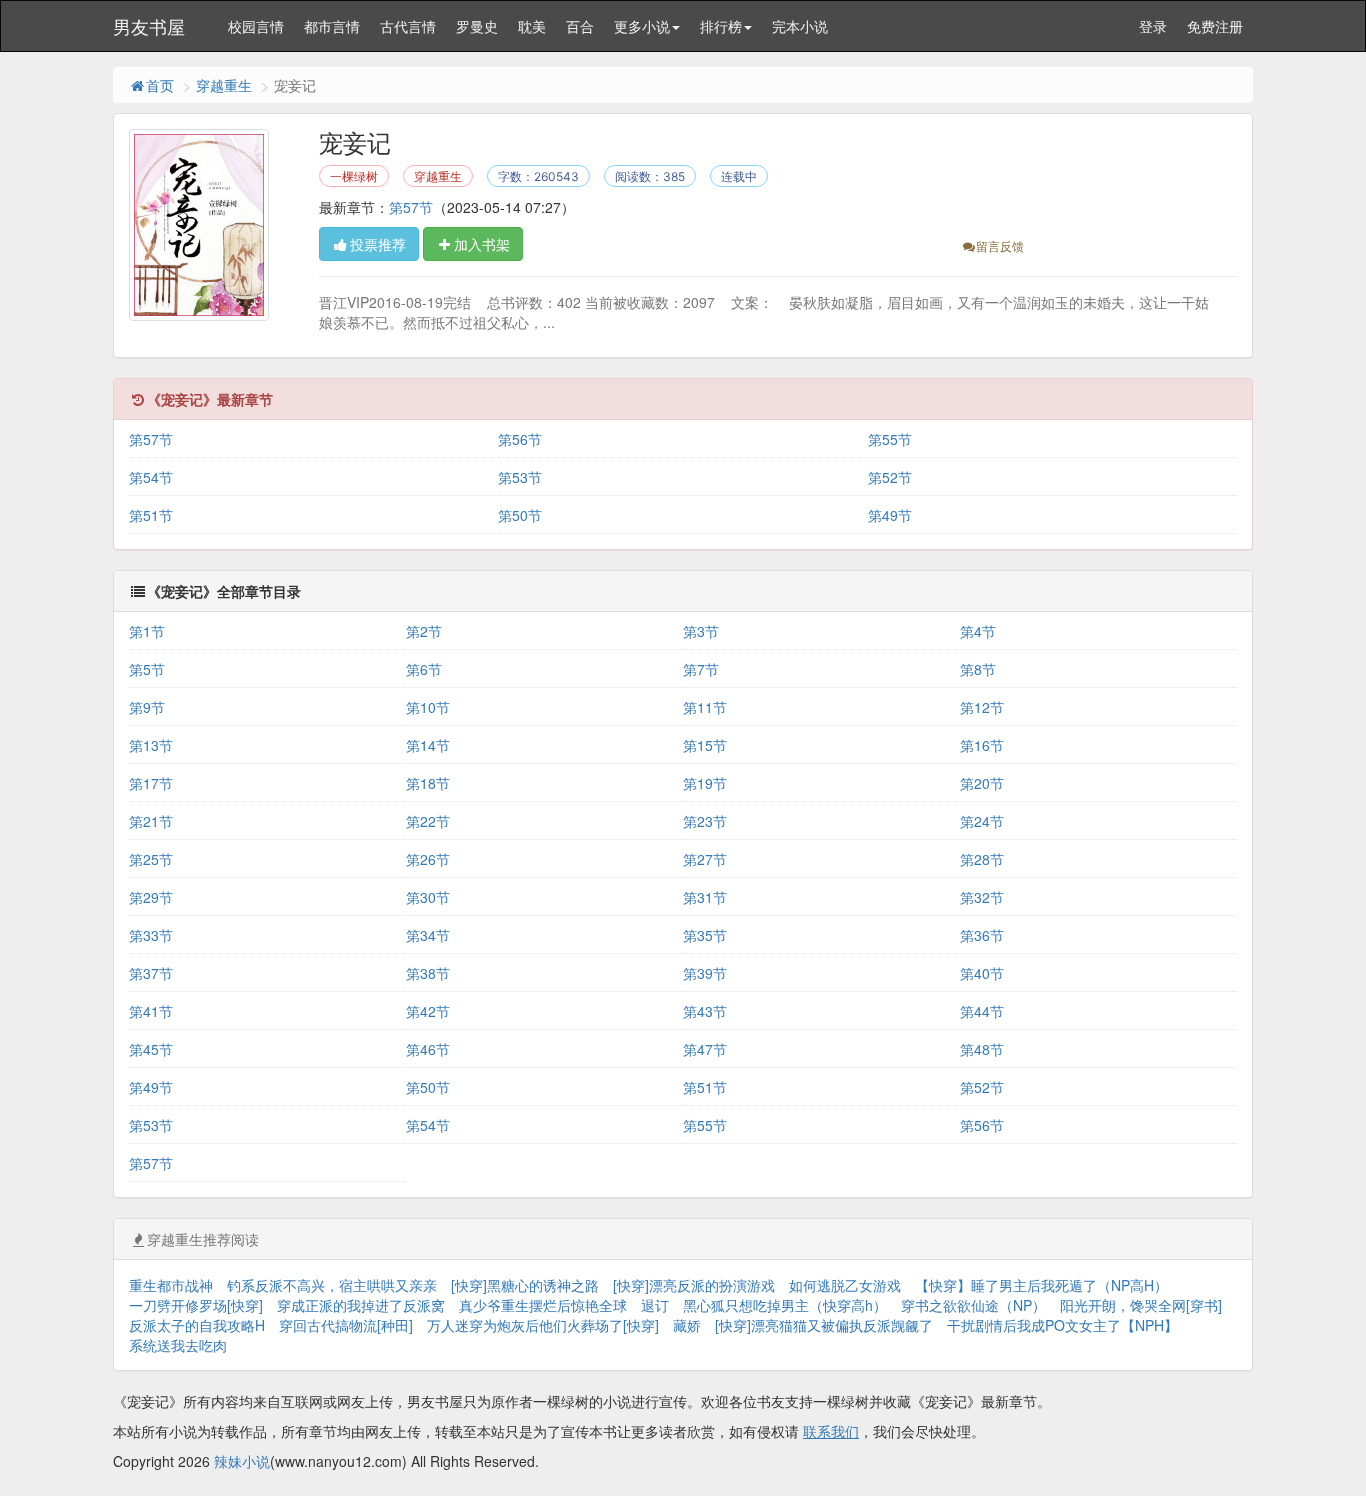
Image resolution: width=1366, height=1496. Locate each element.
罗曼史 (477, 26)
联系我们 (831, 1431)
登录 (1153, 26)
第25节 (151, 859)
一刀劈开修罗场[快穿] (196, 1305)
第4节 (978, 631)
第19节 (705, 783)
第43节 (705, 1011)
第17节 (151, 783)
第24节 (982, 821)
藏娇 (687, 1325)
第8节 (978, 669)
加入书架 (482, 244)
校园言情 (256, 26)
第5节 (147, 669)
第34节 (428, 935)
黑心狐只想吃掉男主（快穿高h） (785, 1305)
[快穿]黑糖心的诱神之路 (525, 1285)
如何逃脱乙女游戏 (845, 1285)
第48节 (982, 1049)
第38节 (428, 973)
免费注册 (1215, 26)
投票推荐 (378, 244)
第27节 (705, 859)
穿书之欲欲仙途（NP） (973, 1305)
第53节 (520, 477)
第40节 (982, 973)
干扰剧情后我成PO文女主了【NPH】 (1062, 1325)
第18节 (428, 783)
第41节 (151, 1011)
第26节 (428, 859)
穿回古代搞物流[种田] (346, 1325)
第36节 (982, 935)
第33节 (151, 935)
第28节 (982, 859)
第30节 (428, 897)
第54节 (151, 477)
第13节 (151, 745)
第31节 (705, 897)
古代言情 (408, 26)
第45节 (151, 1049)
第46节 (428, 1049)
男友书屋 (149, 26)
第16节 (982, 745)
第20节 (982, 783)
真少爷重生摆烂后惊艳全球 (543, 1305)
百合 (580, 26)
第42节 (428, 1011)
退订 (655, 1305)
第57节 (411, 207)
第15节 (705, 745)
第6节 (424, 669)
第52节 (890, 477)
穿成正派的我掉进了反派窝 (361, 1305)
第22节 (428, 821)
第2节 (424, 631)
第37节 (151, 973)
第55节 (890, 439)
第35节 (705, 935)
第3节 (701, 631)
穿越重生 (224, 85)
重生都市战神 (171, 1285)
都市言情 (332, 26)
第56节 (520, 439)
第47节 (705, 1049)
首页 (160, 85)
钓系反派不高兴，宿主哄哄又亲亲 (332, 1285)
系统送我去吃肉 (178, 1345)
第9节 (147, 707)
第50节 (520, 515)
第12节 (982, 707)
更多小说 (642, 26)
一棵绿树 (354, 176)
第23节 (705, 821)
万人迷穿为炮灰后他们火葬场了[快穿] (543, 1325)
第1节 (147, 631)
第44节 (982, 1011)
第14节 (428, 745)
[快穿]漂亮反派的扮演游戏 (694, 1285)
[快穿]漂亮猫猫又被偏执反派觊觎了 (824, 1325)
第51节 (151, 515)
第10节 (428, 707)
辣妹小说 (242, 1461)
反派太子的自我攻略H (197, 1325)
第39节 (705, 973)
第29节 (151, 897)
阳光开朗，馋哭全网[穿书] (1141, 1305)
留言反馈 (1000, 245)
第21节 (151, 821)
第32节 (982, 897)
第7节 (701, 669)
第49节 (890, 515)
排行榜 (721, 26)
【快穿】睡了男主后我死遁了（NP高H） (1041, 1285)
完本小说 (800, 26)
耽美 (532, 26)
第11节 (705, 707)
